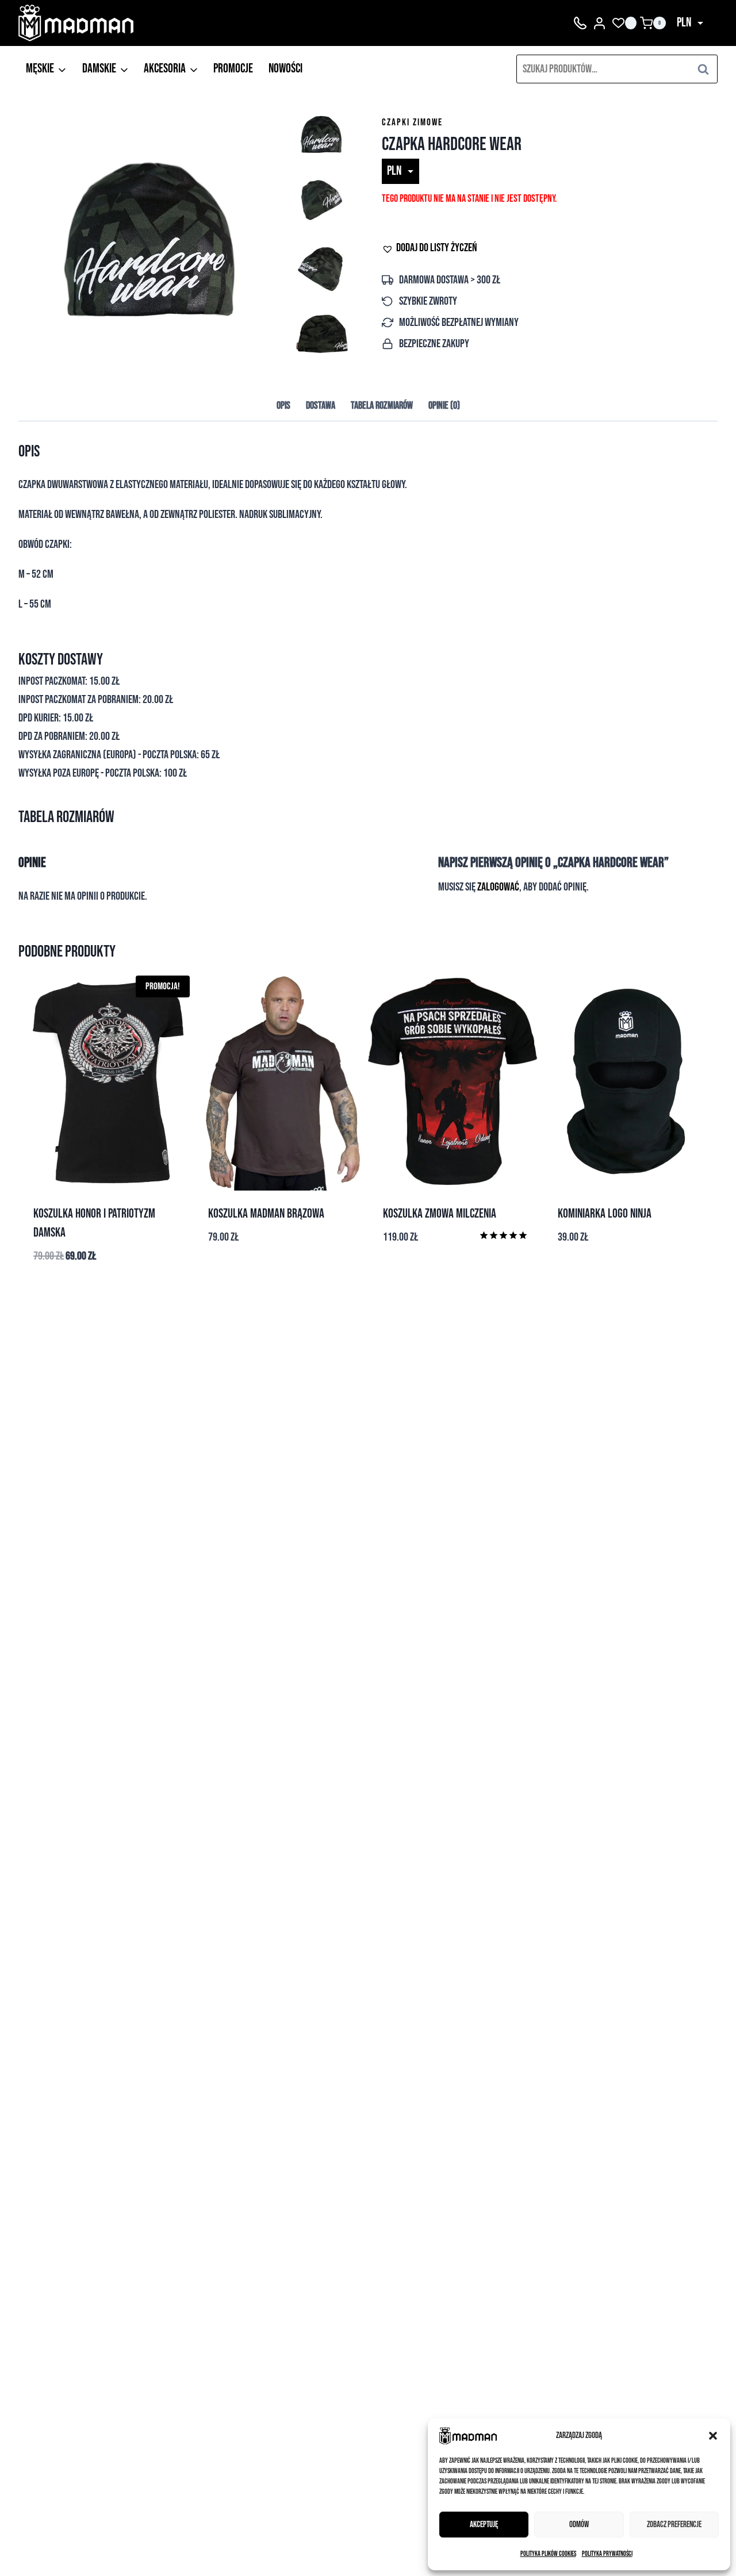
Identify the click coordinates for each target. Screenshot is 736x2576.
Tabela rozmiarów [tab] (382, 406)
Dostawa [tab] (321, 406)
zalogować (498, 887)
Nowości (285, 69)
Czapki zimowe (412, 122)
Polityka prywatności (607, 2554)
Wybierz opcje (281, 1274)
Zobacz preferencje (674, 2525)
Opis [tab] (283, 406)
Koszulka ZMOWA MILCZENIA (440, 1214)
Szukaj (707, 69)
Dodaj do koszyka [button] (630, 1270)
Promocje (233, 69)
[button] (713, 2436)
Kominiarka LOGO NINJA (605, 1214)
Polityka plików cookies (548, 2554)
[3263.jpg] (153, 235)
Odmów (579, 2525)
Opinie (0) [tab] (444, 406)
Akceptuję (484, 2525)
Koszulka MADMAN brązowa (266, 1214)
